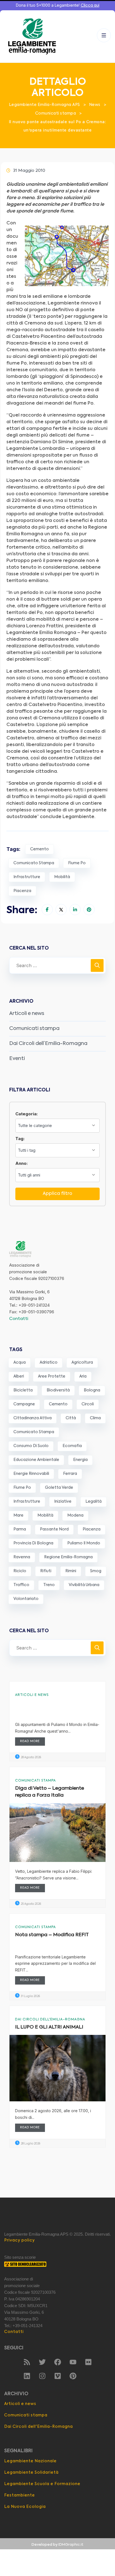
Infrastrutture (27, 877)
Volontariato (26, 1599)
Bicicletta (23, 1390)
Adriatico (49, 1363)
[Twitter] (42, 2362)
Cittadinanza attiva (33, 1418)
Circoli (88, 1404)
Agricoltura (82, 1363)
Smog (96, 1571)
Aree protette (52, 1376)
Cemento (39, 849)
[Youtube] (73, 2362)
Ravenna (22, 1557)
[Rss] (27, 2362)
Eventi (17, 1059)
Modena (75, 1515)
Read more (30, 1741)
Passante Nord (54, 1529)
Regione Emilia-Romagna (68, 1557)
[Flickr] (88, 2362)
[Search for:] (57, 965)
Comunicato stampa (34, 863)
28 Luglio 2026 (30, 2144)
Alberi (19, 1376)
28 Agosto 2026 (31, 1757)
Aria (83, 1376)
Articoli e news (27, 1014)
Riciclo (20, 1571)
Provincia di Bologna (33, 1543)
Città (71, 1418)
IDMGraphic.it (71, 2545)
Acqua (20, 1363)
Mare (18, 1515)
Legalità (94, 1502)
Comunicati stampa (34, 1029)
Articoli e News (32, 1695)
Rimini (71, 1571)
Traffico (21, 1585)
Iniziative (63, 1502)
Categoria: (27, 1114)
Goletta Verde (59, 1488)
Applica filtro (57, 1194)
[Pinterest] (73, 2376)
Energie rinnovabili (31, 1474)
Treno (49, 1585)
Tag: (20, 1139)
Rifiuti (46, 1571)
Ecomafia (72, 1446)
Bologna (92, 1390)
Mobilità (62, 877)
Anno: (21, 1163)
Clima (95, 1418)
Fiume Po (77, 863)
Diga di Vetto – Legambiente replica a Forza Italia (50, 1792)
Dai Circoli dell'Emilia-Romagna (50, 2020)
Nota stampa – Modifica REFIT (52, 1935)
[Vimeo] (57, 2376)
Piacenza (22, 891)
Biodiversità (58, 1390)
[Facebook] (57, 2362)
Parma (20, 1529)
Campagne (24, 1404)
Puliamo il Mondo (84, 1543)
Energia (80, 1460)
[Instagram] (42, 2376)
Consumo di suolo (31, 1446)
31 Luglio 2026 (30, 1996)
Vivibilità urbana (84, 1585)
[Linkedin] (27, 2376)
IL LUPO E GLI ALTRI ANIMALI (49, 2027)
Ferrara (70, 1474)
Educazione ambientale (36, 1460)
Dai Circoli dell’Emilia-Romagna (48, 1044)
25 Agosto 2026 (31, 1904)
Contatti (19, 1319)
